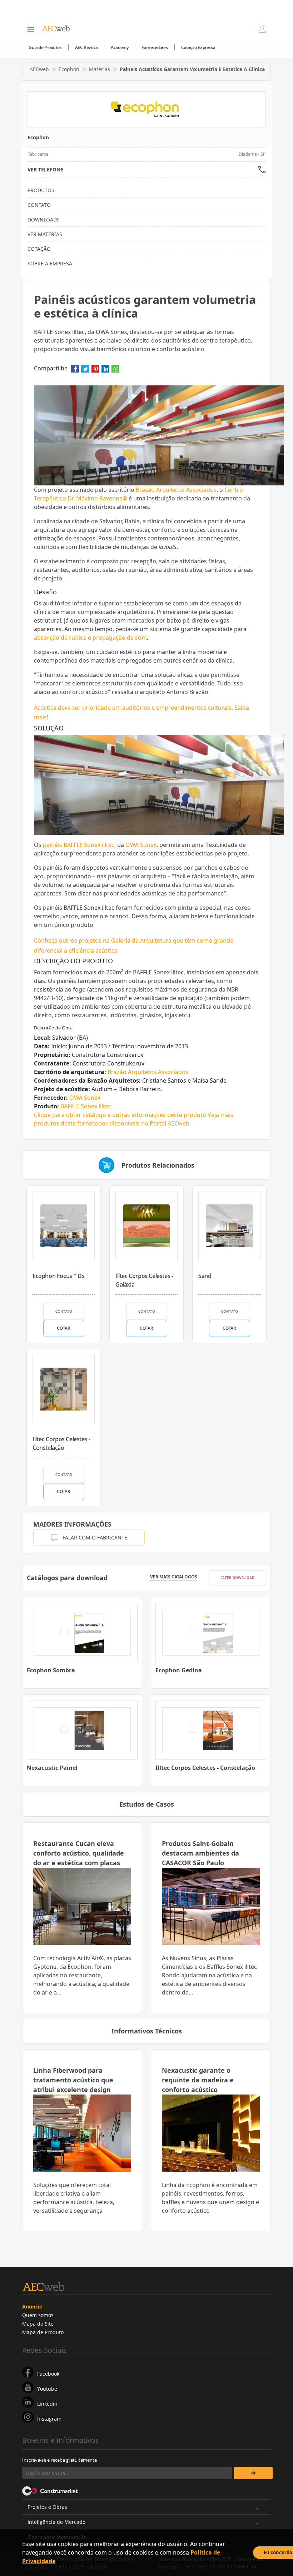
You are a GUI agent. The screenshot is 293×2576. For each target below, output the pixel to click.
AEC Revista (86, 47)
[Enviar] (253, 2473)
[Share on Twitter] (85, 371)
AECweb (39, 69)
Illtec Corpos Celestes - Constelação (61, 1443)
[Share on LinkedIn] (105, 371)
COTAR (63, 1328)
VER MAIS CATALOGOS (174, 1577)
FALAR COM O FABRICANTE (95, 1537)
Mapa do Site (38, 2324)
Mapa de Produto (43, 2332)
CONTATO (64, 1311)
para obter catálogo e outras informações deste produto (120, 1115)
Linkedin (47, 2404)
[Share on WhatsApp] (115, 371)
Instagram (49, 2419)
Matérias (100, 69)
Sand (205, 1276)
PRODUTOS (41, 190)
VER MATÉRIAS (45, 234)
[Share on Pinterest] (95, 371)
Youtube (47, 2389)
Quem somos (38, 2315)
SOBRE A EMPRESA (50, 263)
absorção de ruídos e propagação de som (90, 638)
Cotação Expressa (198, 47)
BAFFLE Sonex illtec (86, 1106)
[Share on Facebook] (75, 371)
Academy (120, 47)
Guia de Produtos (45, 47)
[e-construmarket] (50, 2491)
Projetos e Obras (47, 2507)
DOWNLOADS (44, 219)
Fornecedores (155, 47)
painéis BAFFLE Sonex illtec (79, 845)
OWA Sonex (141, 845)
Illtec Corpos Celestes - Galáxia (144, 1280)
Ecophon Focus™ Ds (58, 1276)
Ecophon (69, 69)
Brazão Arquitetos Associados (176, 490)
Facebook (48, 2374)
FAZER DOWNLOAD (237, 1578)
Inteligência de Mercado (56, 2522)
